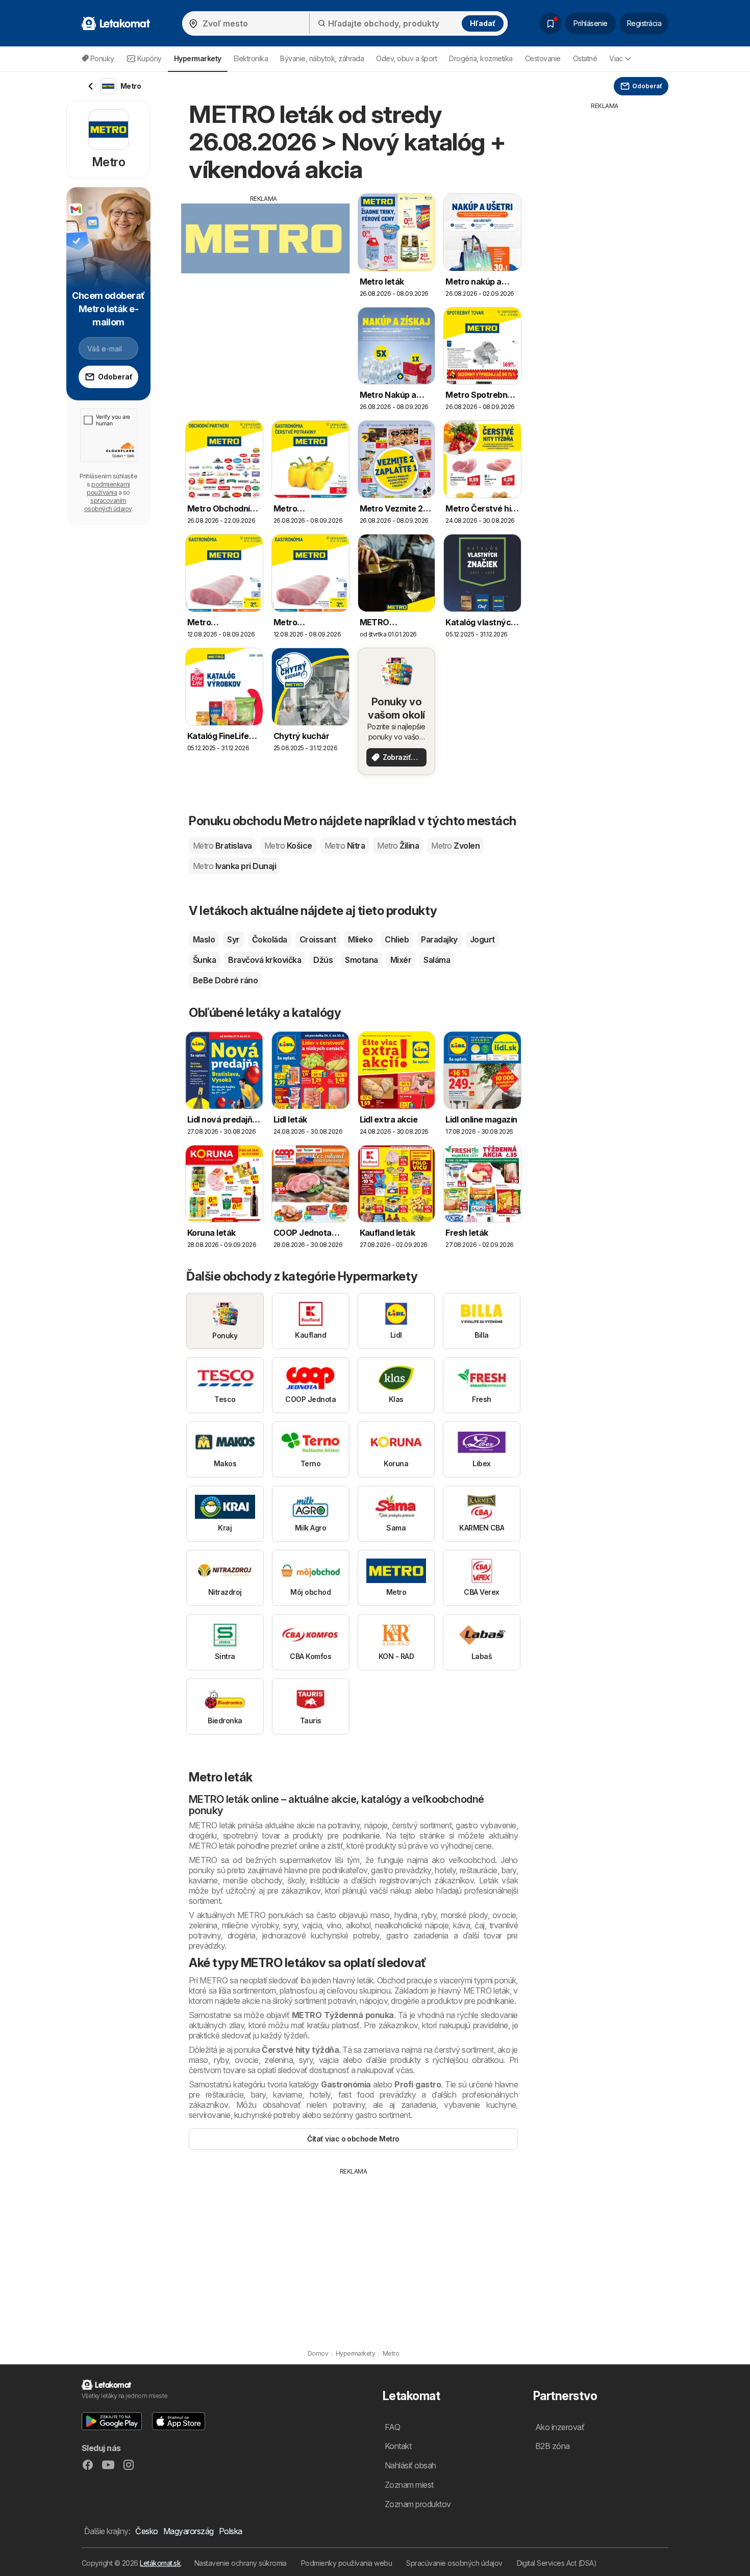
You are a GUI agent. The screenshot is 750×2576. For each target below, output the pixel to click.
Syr (233, 939)
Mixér (401, 960)
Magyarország (189, 2531)
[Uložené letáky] (551, 23)
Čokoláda (270, 939)
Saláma (437, 960)
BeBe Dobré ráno (225, 980)
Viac (616, 58)
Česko (146, 2531)
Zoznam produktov (418, 2504)
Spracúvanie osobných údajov (454, 2563)
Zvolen (455, 846)
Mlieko (360, 939)
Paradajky (439, 939)
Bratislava (222, 846)
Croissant (318, 939)
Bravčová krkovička (265, 960)
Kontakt (398, 2446)
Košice (288, 846)
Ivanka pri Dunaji (234, 866)
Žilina (398, 846)
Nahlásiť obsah (410, 2465)
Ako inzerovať (560, 2427)
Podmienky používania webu (346, 2563)
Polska (231, 2531)
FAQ (392, 2427)
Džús (323, 960)
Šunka (204, 960)
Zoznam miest (409, 2485)
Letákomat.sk (160, 2563)
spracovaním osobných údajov (108, 505)
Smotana (361, 960)
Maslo (204, 939)
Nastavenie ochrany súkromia (241, 2563)
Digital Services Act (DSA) (557, 2563)
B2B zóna (553, 2446)
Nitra (345, 846)
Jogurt (482, 939)
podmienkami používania (108, 488)
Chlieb (397, 939)
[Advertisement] (264, 275)
